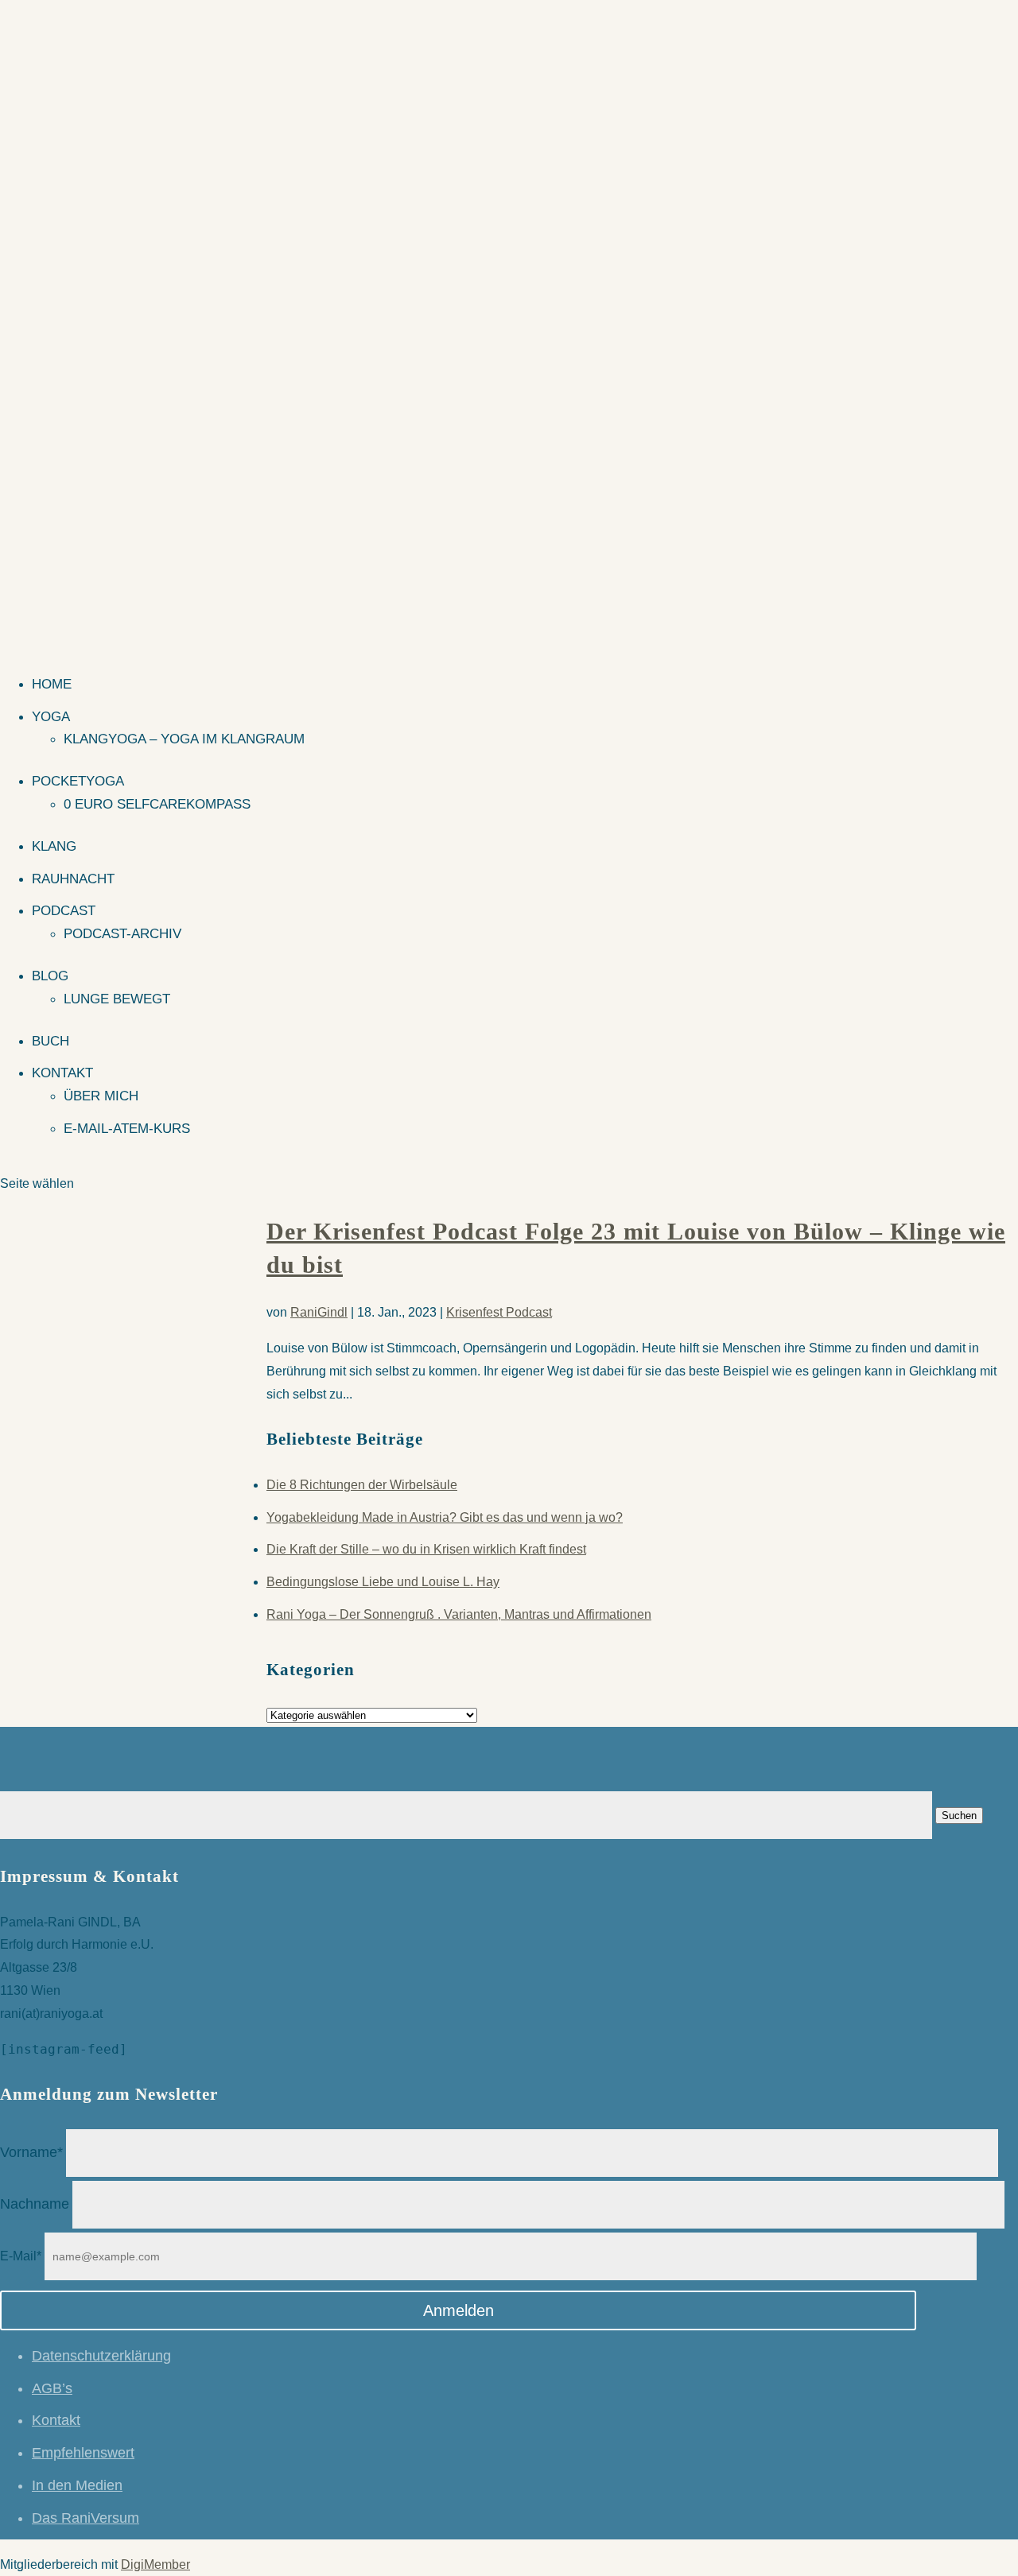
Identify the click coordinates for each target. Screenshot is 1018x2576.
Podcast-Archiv (122, 934)
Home (52, 684)
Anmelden (458, 2310)
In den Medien (77, 2485)
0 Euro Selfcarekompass (157, 804)
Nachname (35, 2204)
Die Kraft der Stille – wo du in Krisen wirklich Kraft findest (426, 1549)
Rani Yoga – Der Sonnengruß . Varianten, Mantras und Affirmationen (459, 1614)
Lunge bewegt (117, 999)
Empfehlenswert (83, 2453)
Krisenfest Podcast (499, 1312)
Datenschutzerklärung (101, 2356)
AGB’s (52, 2388)
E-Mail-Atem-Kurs (127, 1129)
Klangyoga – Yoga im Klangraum (184, 739)
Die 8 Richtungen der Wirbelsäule (362, 1485)
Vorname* (31, 2152)
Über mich (101, 1096)
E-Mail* (21, 2256)
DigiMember (155, 2564)
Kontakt (62, 1073)
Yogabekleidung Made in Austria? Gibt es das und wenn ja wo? (445, 1517)
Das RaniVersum (85, 2518)
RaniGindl (319, 1312)
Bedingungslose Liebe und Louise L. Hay (383, 1582)
